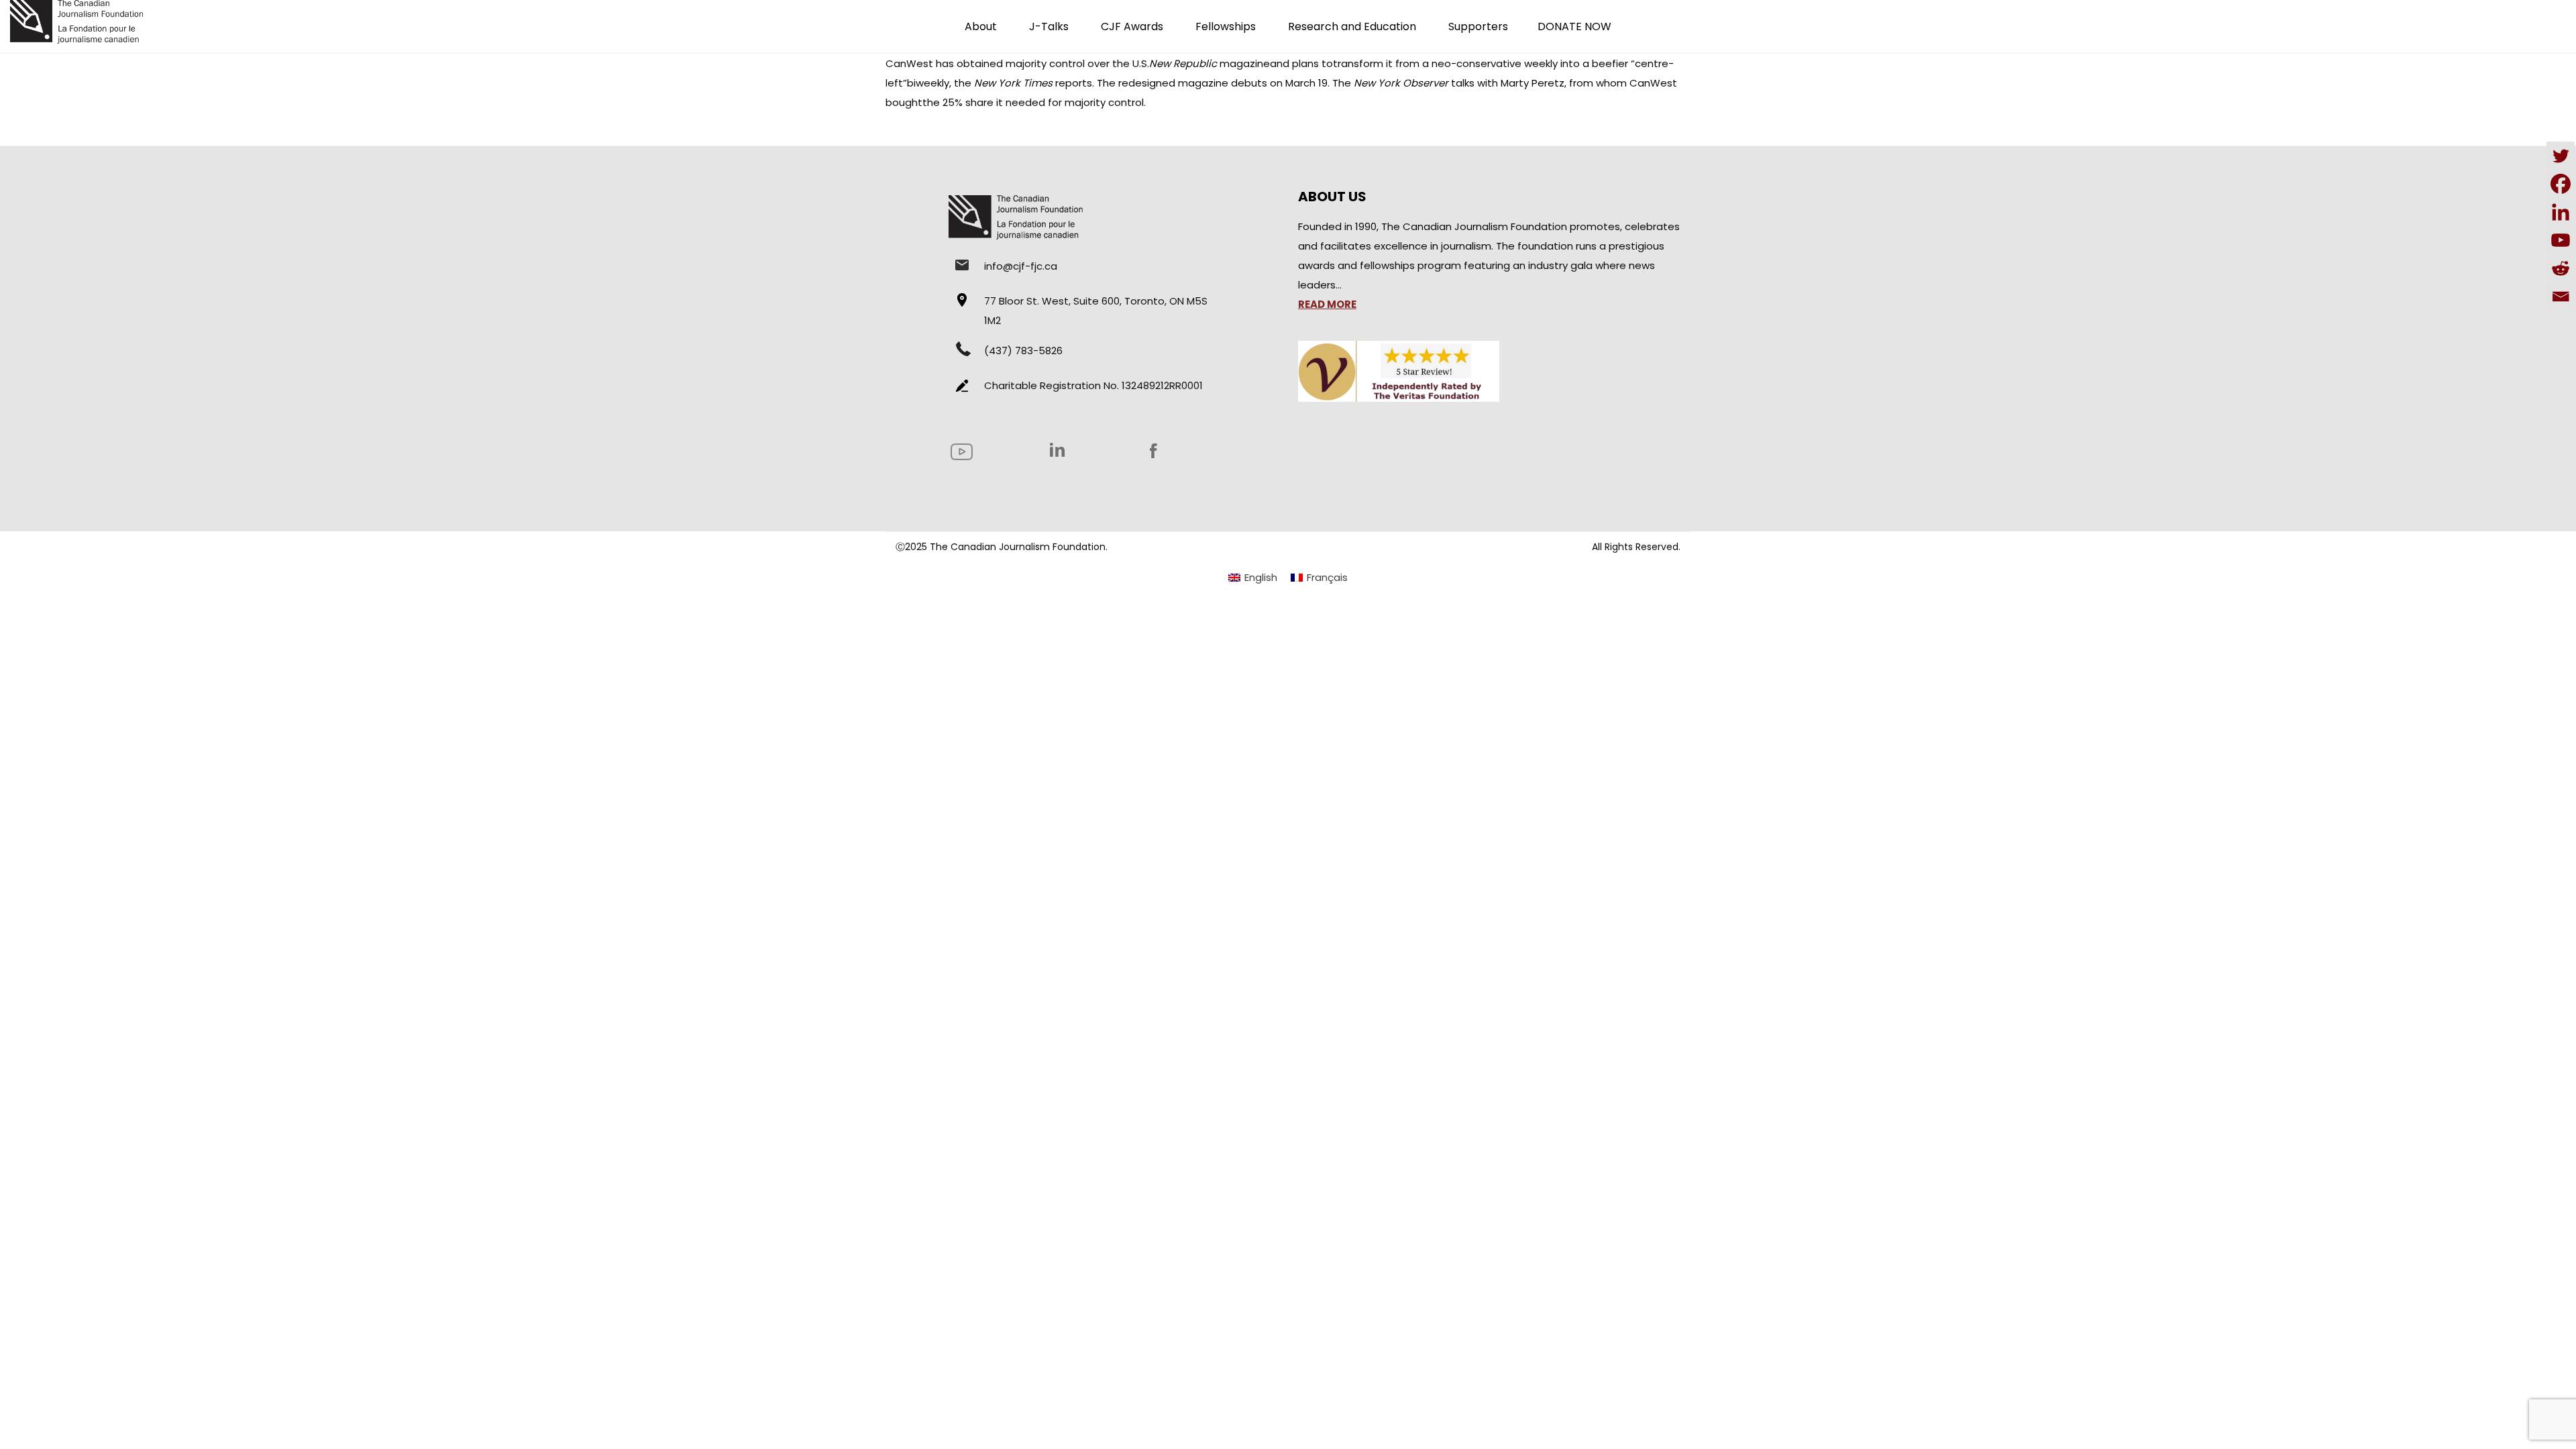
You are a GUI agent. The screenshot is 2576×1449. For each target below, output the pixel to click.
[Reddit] (2561, 268)
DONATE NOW (1574, 26)
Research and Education (1352, 26)
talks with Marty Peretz (1459, 83)
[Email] (2561, 297)
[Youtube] (2561, 240)
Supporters (1478, 26)
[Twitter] (2561, 156)
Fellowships (1226, 26)
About (981, 26)
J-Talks (1049, 26)
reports (1033, 83)
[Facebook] (2561, 184)
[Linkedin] (2561, 212)
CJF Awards (1132, 26)
